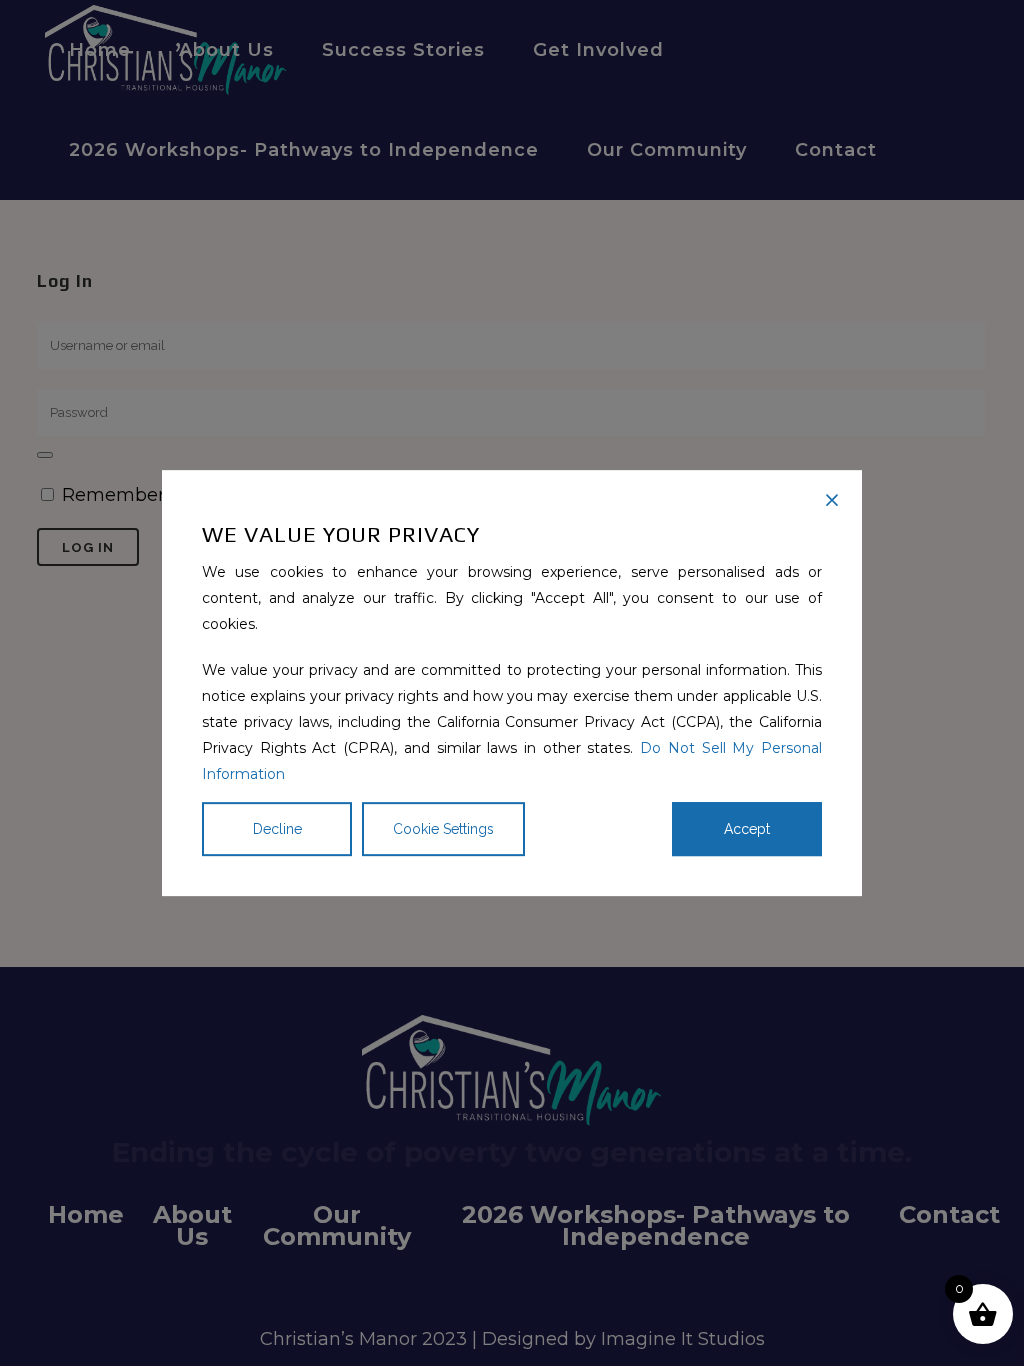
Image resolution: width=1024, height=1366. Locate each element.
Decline (277, 829)
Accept (747, 829)
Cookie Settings (443, 829)
